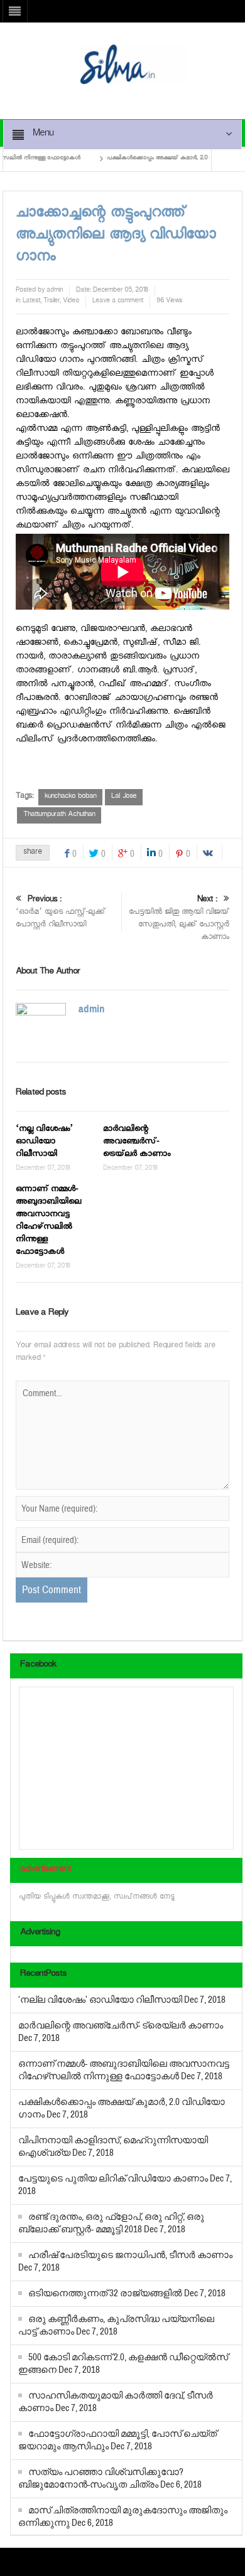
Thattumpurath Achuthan (59, 815)
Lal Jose (124, 797)
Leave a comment (118, 302)
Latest (31, 302)
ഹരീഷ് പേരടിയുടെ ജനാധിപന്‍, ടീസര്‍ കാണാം (130, 2255)
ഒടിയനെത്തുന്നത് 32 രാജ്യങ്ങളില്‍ (105, 2293)
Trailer (52, 302)
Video (71, 302)
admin (55, 291)
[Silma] (134, 66)
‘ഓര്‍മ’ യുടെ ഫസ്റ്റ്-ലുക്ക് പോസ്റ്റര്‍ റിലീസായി (61, 913)
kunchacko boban (70, 797)
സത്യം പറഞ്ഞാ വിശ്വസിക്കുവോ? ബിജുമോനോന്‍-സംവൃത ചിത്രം (101, 2478)
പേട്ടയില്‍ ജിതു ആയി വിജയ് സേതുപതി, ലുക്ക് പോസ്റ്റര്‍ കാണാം (179, 919)
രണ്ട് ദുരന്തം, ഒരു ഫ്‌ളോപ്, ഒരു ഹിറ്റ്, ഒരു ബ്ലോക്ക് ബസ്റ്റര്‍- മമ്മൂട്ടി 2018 (111, 2223)
